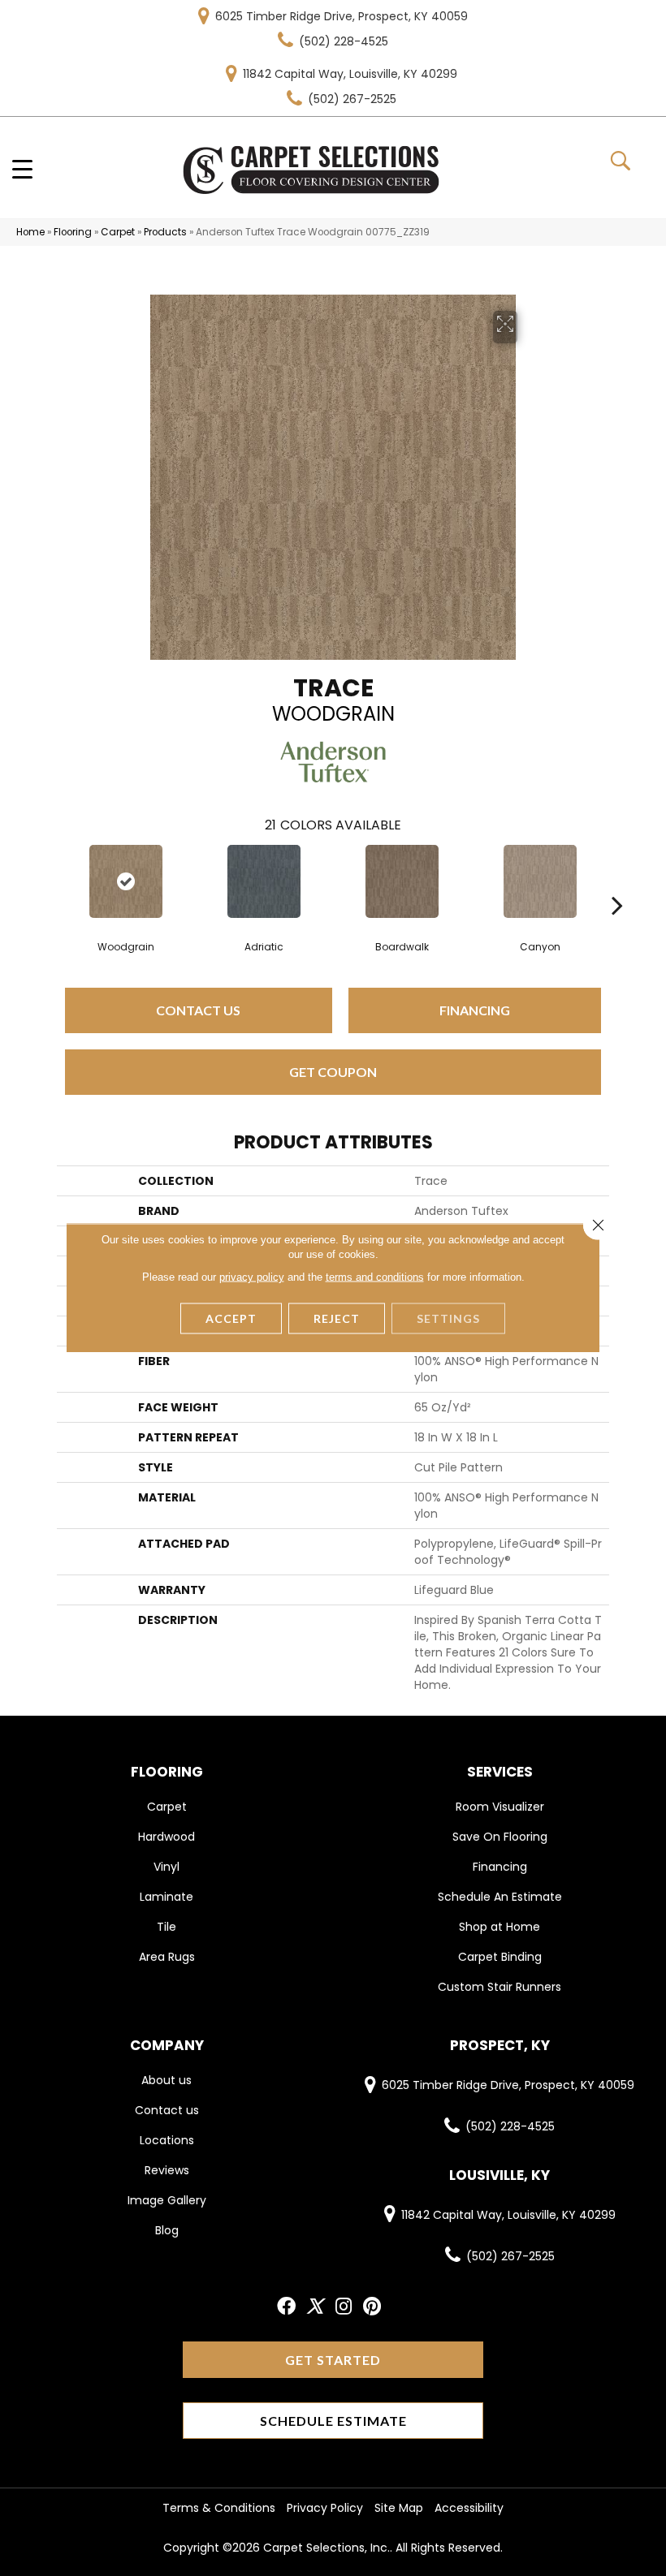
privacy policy (252, 1277)
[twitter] (315, 2307)
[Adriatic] (264, 881)
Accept (231, 1318)
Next (617, 881)
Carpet (118, 232)
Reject (337, 1318)
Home (30, 232)
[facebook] (286, 2307)
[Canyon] (540, 881)
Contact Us (198, 1010)
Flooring (73, 232)
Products (165, 232)
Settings (448, 1318)
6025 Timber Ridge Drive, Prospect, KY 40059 (342, 16)
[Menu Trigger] (22, 168)
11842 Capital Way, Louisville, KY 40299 (350, 74)
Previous (49, 881)
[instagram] (344, 2307)
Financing (475, 1010)
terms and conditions (375, 1277)
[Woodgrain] (126, 881)
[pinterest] (372, 2307)
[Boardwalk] (402, 881)
